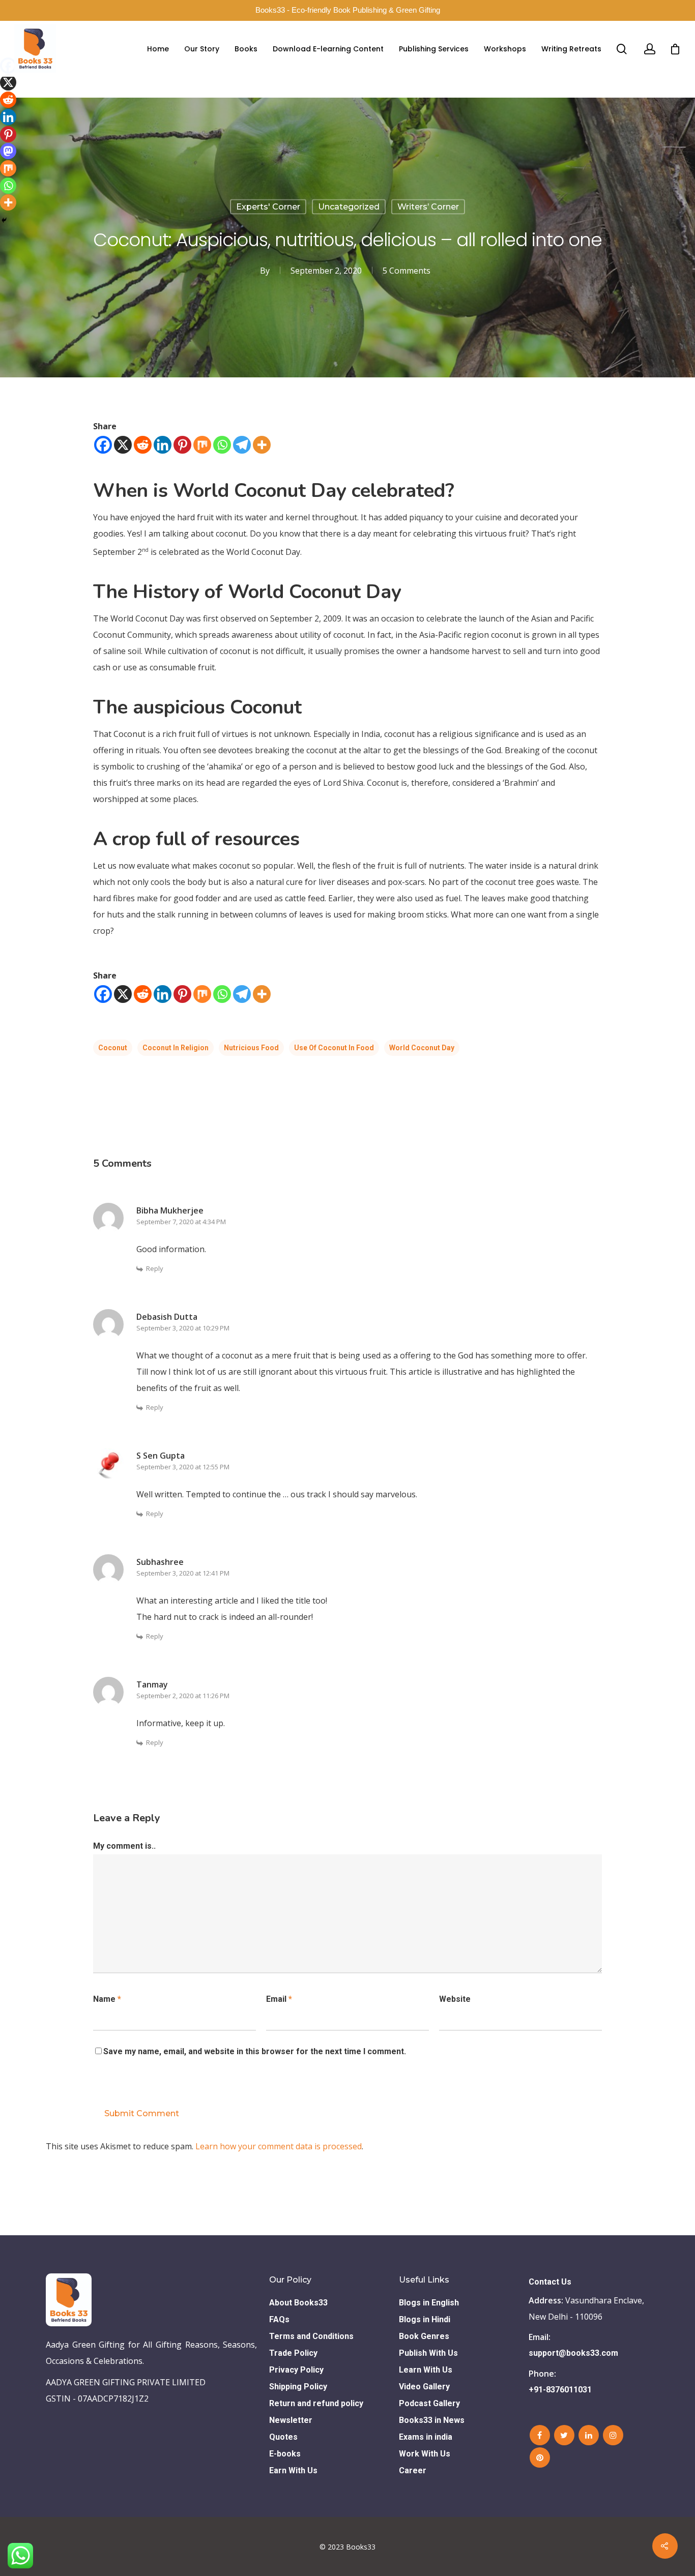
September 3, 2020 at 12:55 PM (183, 1467)
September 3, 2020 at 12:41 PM (183, 1573)
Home (158, 49)
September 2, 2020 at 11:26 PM (183, 1696)
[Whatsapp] (222, 445)
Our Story (202, 49)
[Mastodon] (8, 151)
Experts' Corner (268, 207)
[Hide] (4, 220)
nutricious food (251, 1048)
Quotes (283, 2437)
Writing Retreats (571, 49)
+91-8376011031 (560, 2390)
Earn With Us (293, 2470)
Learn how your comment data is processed (279, 2146)
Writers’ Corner (428, 207)
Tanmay (152, 1684)
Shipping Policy (298, 2387)
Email (279, 1999)
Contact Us (550, 2282)
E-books (285, 2454)
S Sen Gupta (161, 1456)
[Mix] (202, 445)
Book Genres (424, 2336)
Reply (155, 1268)
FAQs (279, 2319)
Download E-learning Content (328, 49)
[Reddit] (143, 445)
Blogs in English (429, 2303)
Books (246, 49)
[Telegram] (242, 445)
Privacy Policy (296, 2370)
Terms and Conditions (311, 2336)
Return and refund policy (316, 2403)
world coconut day (422, 1048)
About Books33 (298, 2303)
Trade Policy (293, 2353)
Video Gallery (424, 2387)
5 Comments (407, 271)
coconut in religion (176, 1048)
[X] (123, 445)
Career (413, 2470)
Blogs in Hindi (425, 2319)
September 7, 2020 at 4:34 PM (181, 1222)
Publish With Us (428, 2353)
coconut (113, 1048)
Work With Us (425, 2454)
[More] (262, 445)
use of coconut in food (334, 1048)
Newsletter (291, 2420)
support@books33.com (573, 2353)
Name (107, 1999)
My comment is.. (124, 1846)
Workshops (505, 49)
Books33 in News (432, 2420)
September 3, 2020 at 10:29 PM (183, 1328)
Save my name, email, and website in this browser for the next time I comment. (255, 2051)
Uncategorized (349, 207)
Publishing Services (434, 49)
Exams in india (426, 2437)
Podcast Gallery (429, 2403)
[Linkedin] (163, 445)
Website (455, 1999)
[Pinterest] (182, 445)
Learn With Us (426, 2370)
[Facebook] (103, 445)
